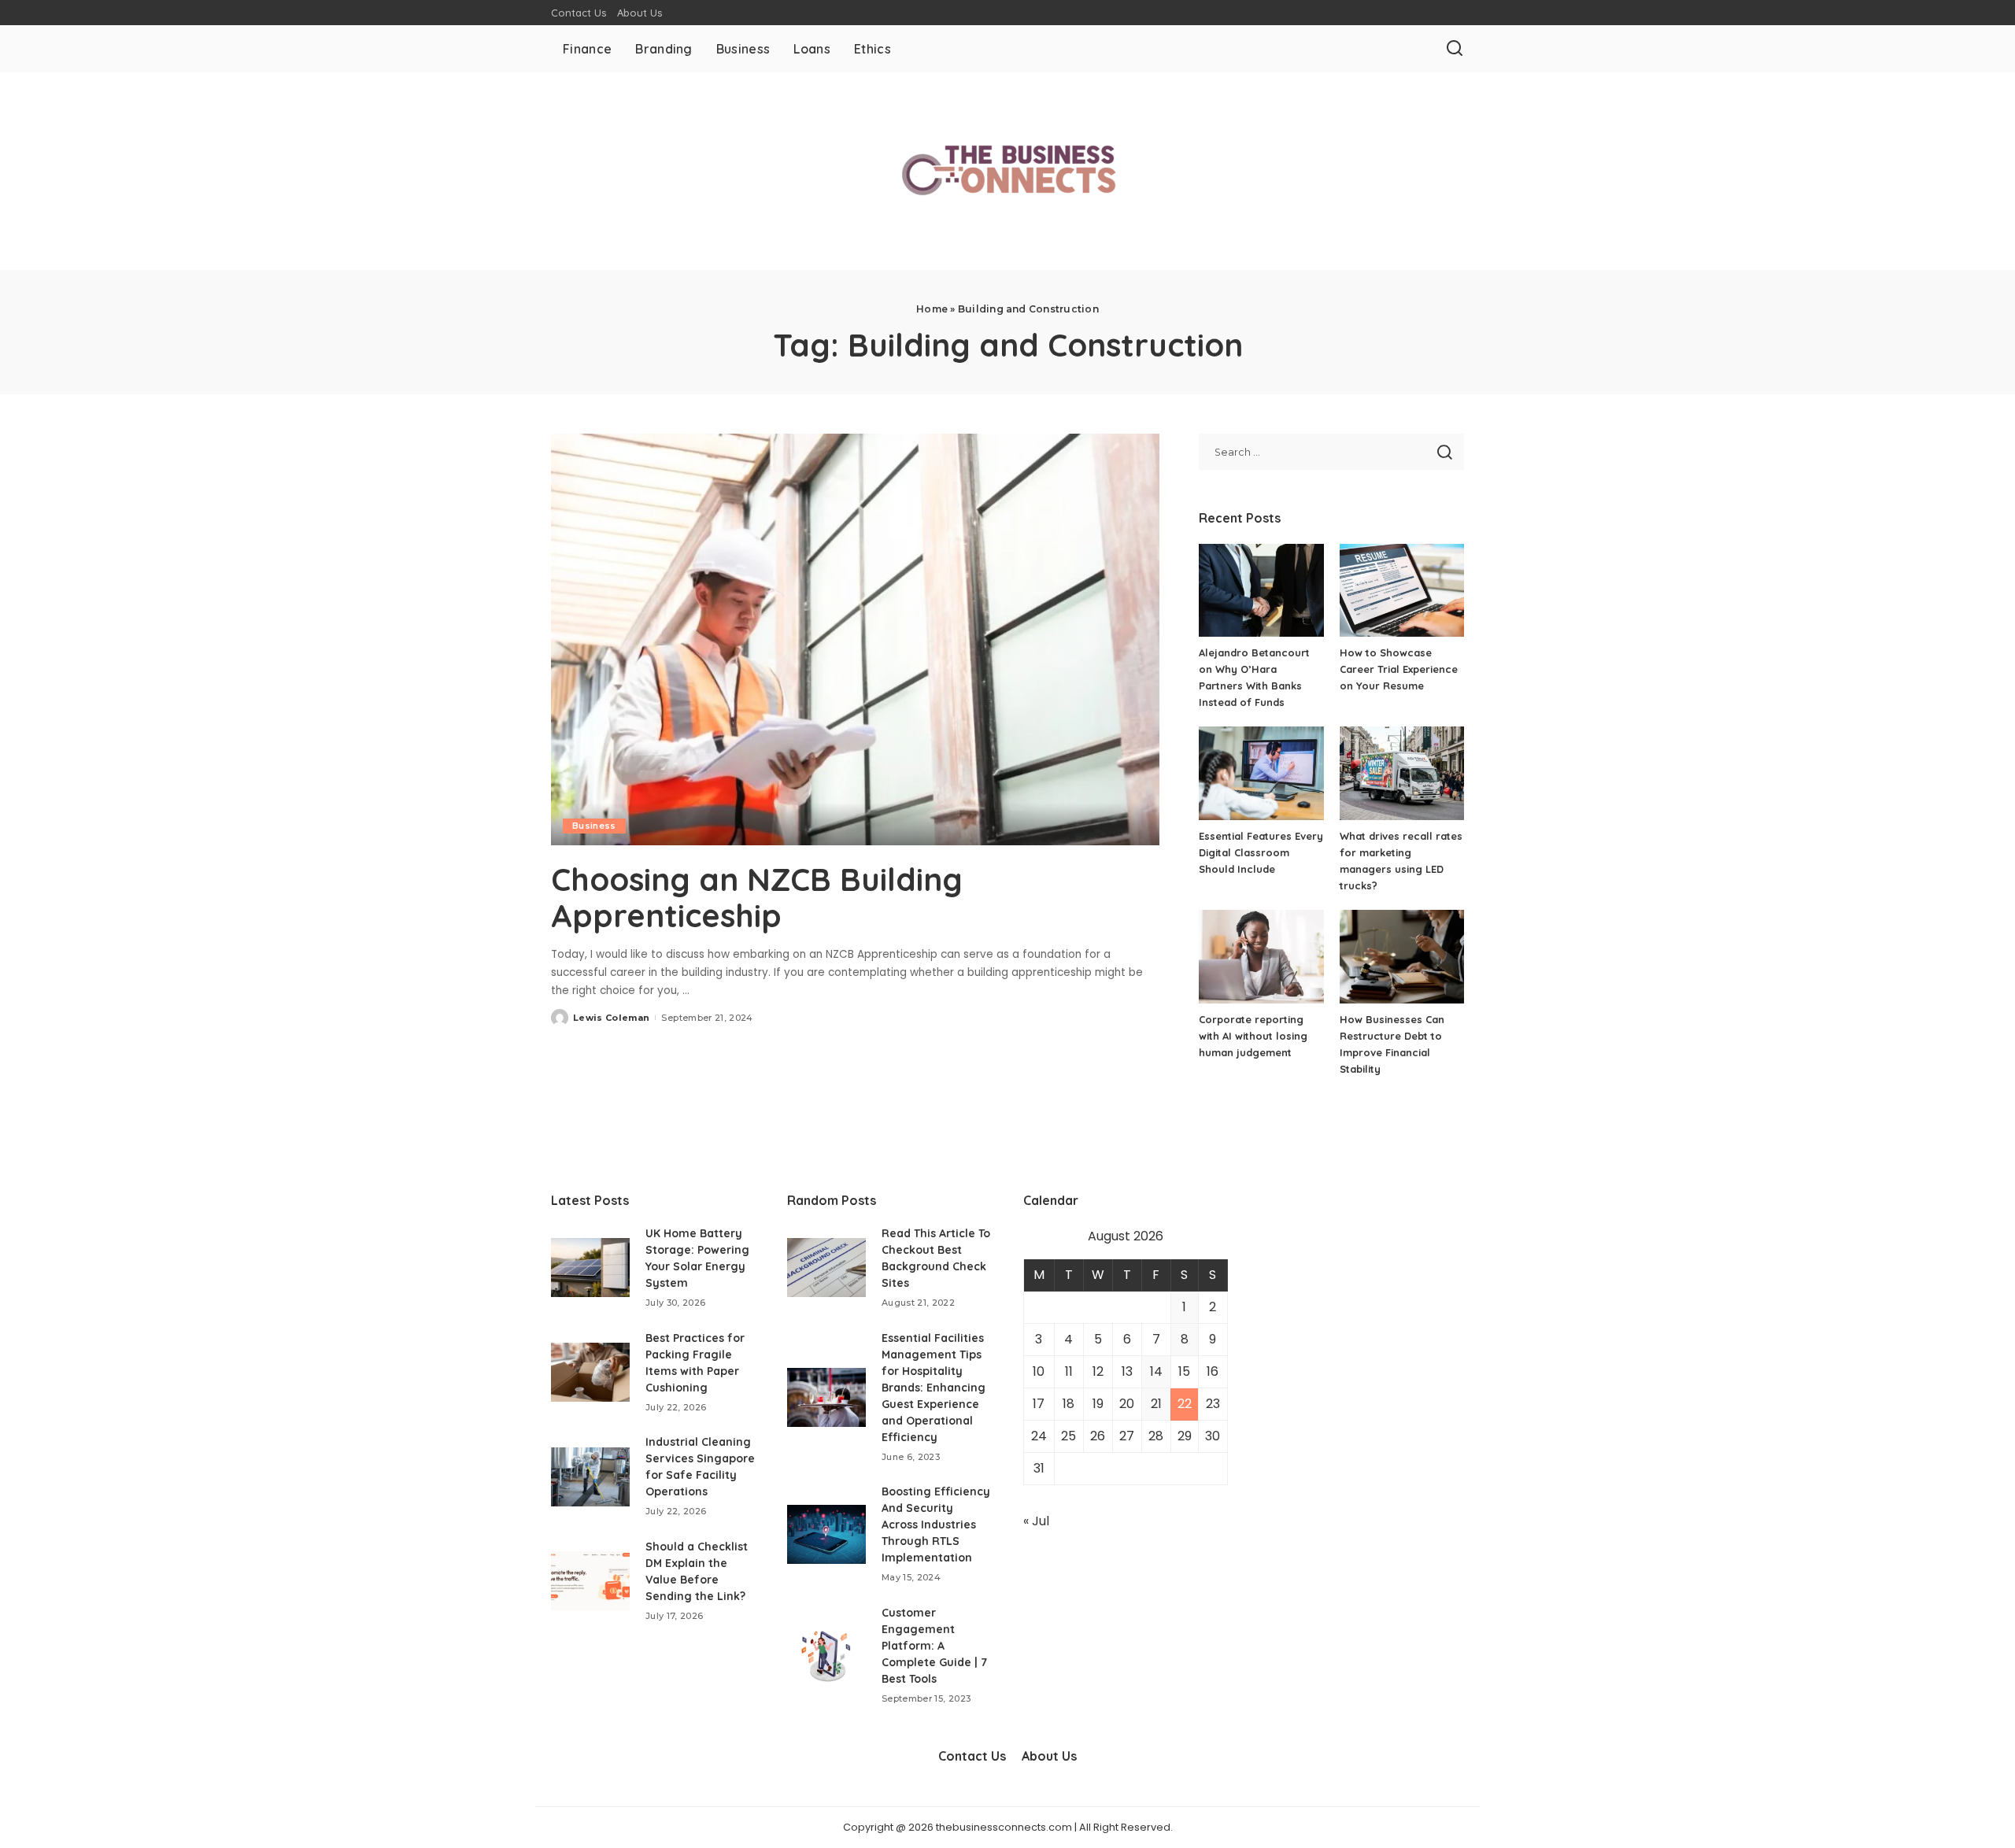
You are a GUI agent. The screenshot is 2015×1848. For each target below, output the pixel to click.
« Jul (1036, 1521)
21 (1156, 1404)
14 (1156, 1371)
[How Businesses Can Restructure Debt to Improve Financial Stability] (1402, 957)
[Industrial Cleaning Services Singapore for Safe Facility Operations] (590, 1477)
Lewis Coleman (611, 1018)
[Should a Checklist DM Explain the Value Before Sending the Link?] (590, 1581)
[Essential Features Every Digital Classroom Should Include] (1261, 773)
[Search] (1455, 49)
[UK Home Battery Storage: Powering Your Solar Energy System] (590, 1268)
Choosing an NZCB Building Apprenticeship (757, 897)
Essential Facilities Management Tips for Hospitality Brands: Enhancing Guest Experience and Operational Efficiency (934, 1388)
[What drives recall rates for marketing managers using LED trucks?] (1402, 773)
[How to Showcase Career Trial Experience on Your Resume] (1402, 591)
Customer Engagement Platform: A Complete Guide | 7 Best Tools (934, 1646)
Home (932, 309)
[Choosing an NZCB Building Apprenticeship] (855, 639)
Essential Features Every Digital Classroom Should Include (1261, 852)
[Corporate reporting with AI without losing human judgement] (1261, 957)
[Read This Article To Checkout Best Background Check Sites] (826, 1268)
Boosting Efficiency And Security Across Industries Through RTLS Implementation (936, 1525)
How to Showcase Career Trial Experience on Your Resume (1399, 669)
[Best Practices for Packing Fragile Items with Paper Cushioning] (590, 1372)
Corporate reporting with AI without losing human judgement (1253, 1036)
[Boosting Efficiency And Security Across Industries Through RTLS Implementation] (826, 1534)
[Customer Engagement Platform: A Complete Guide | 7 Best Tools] (826, 1656)
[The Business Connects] (1007, 171)
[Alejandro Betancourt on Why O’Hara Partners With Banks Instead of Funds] (1261, 591)
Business (594, 826)
